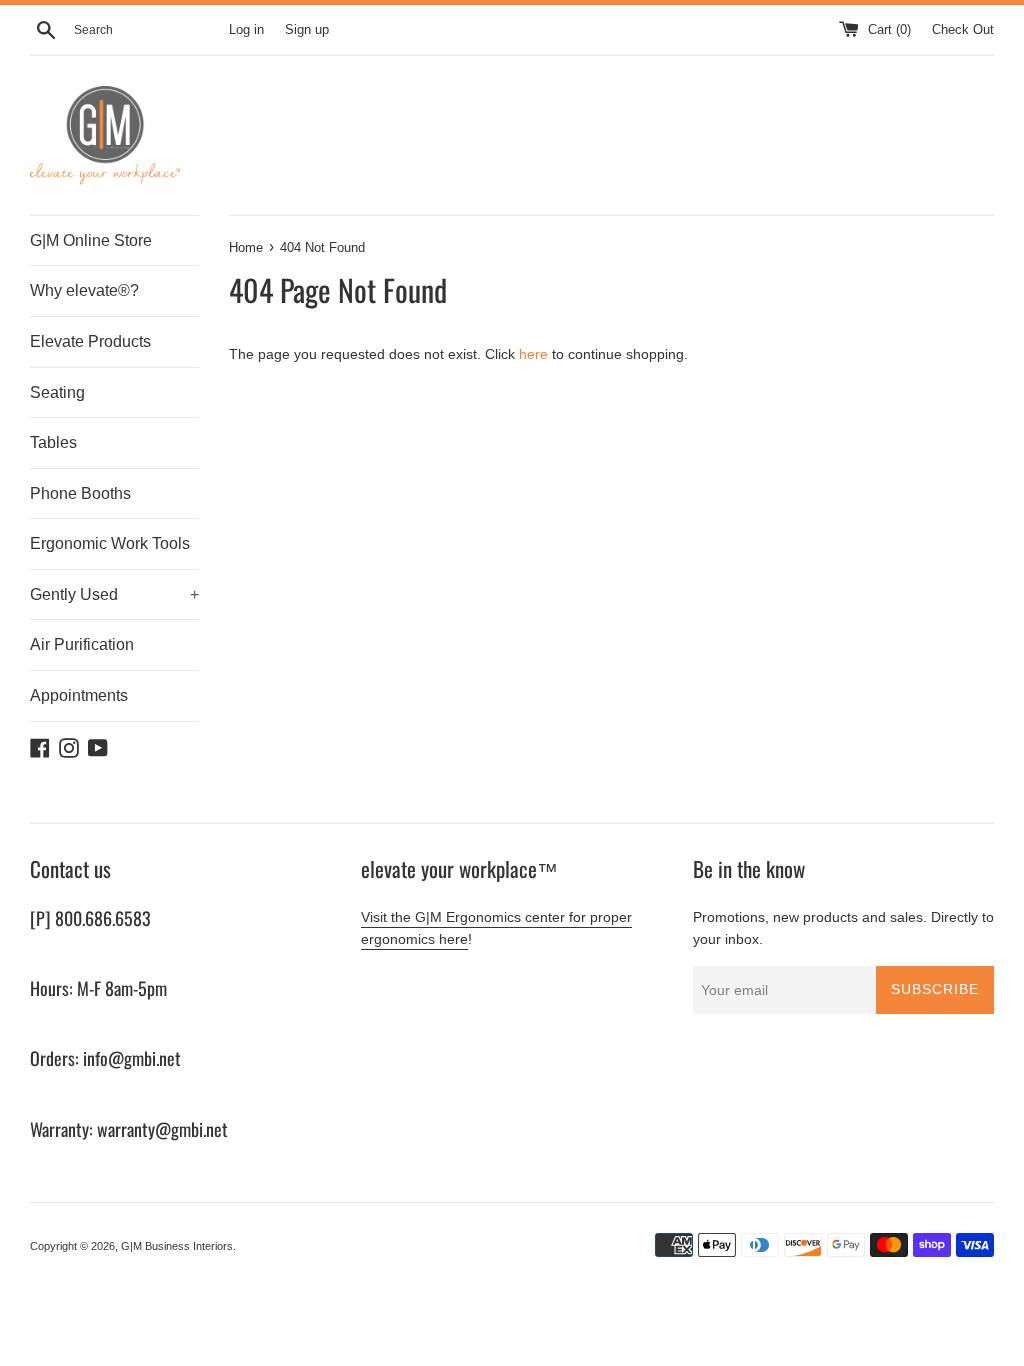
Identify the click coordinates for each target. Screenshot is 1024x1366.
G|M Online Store (91, 240)
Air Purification (82, 644)
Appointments (79, 695)
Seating (57, 392)
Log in (246, 30)
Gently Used (114, 594)
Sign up (307, 30)
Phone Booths (80, 493)
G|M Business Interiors (177, 1246)
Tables (53, 442)
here (533, 354)
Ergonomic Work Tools (110, 543)
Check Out (963, 30)
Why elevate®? (84, 290)
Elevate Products (90, 341)
